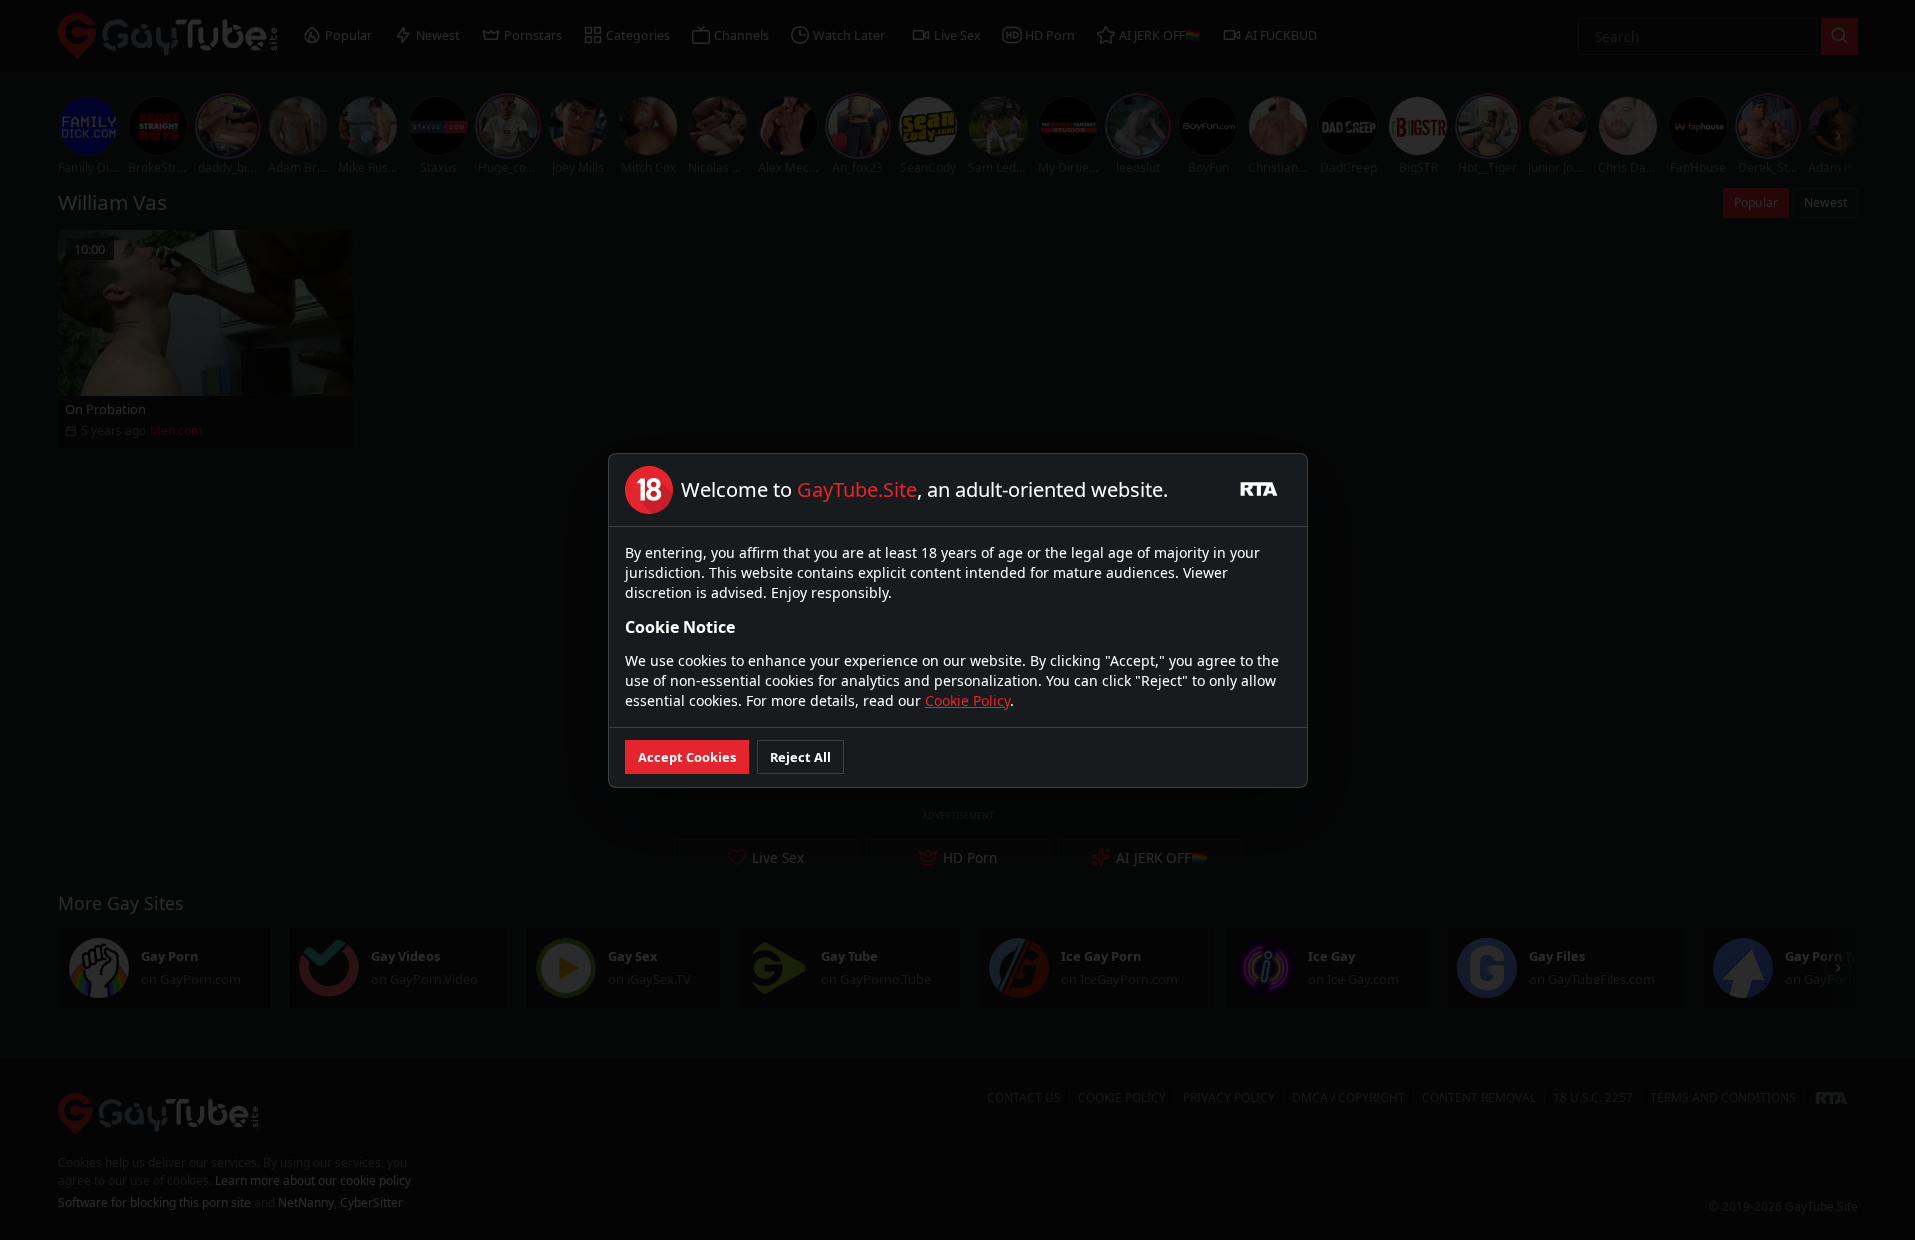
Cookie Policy (967, 700)
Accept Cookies (687, 757)
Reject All (800, 757)
